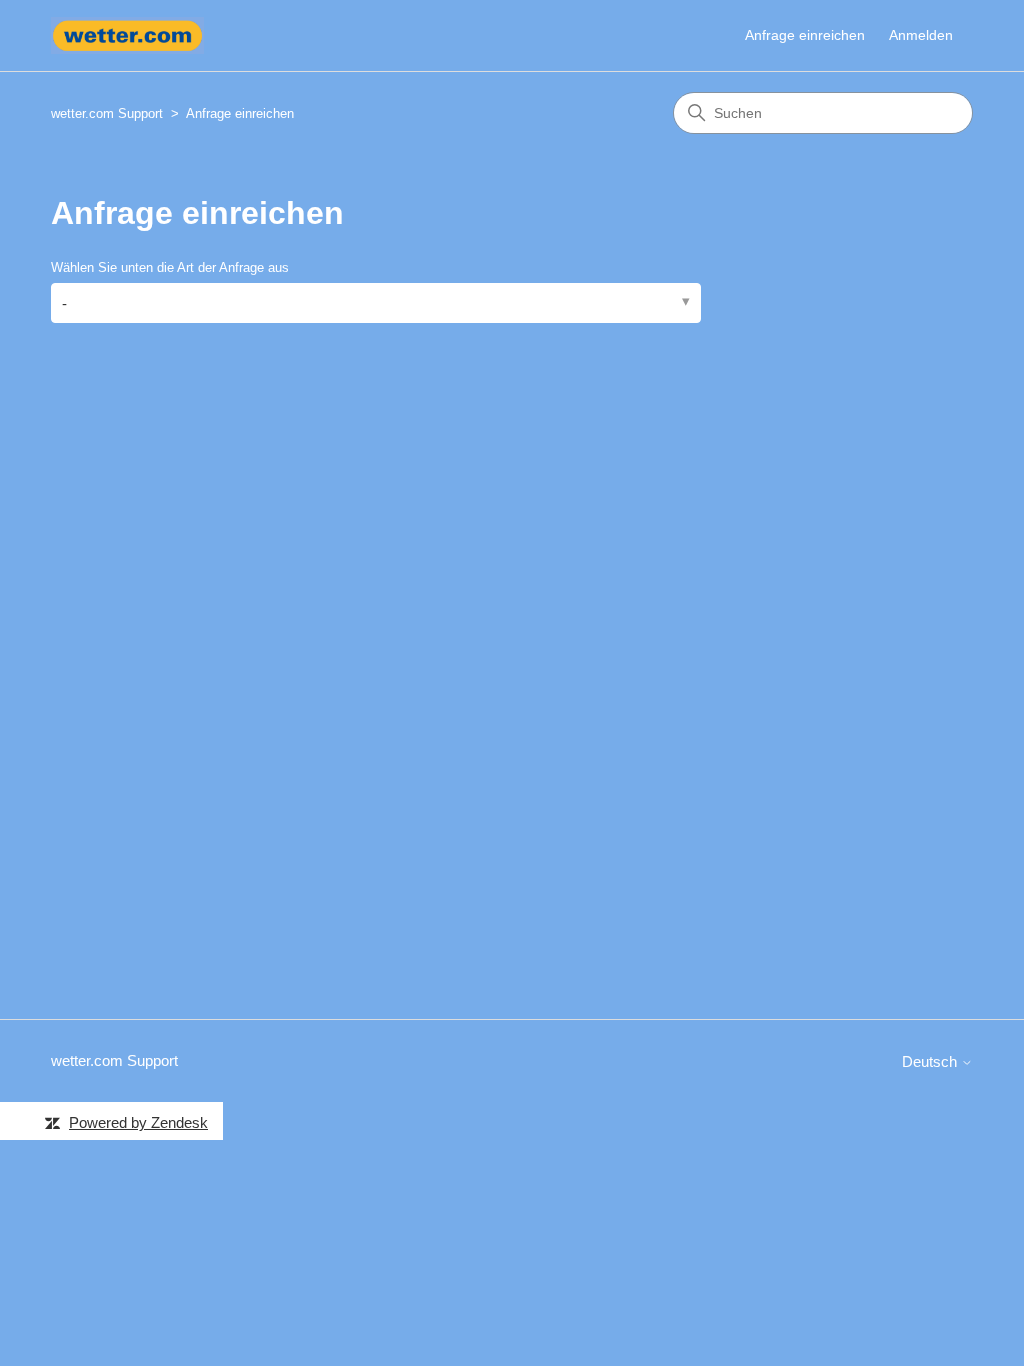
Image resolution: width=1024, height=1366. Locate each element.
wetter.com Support (107, 113)
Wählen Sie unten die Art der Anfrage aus (170, 267)
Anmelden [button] (921, 35)
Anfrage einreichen (805, 35)
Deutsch (931, 1061)
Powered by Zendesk (138, 1122)
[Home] (127, 35)
